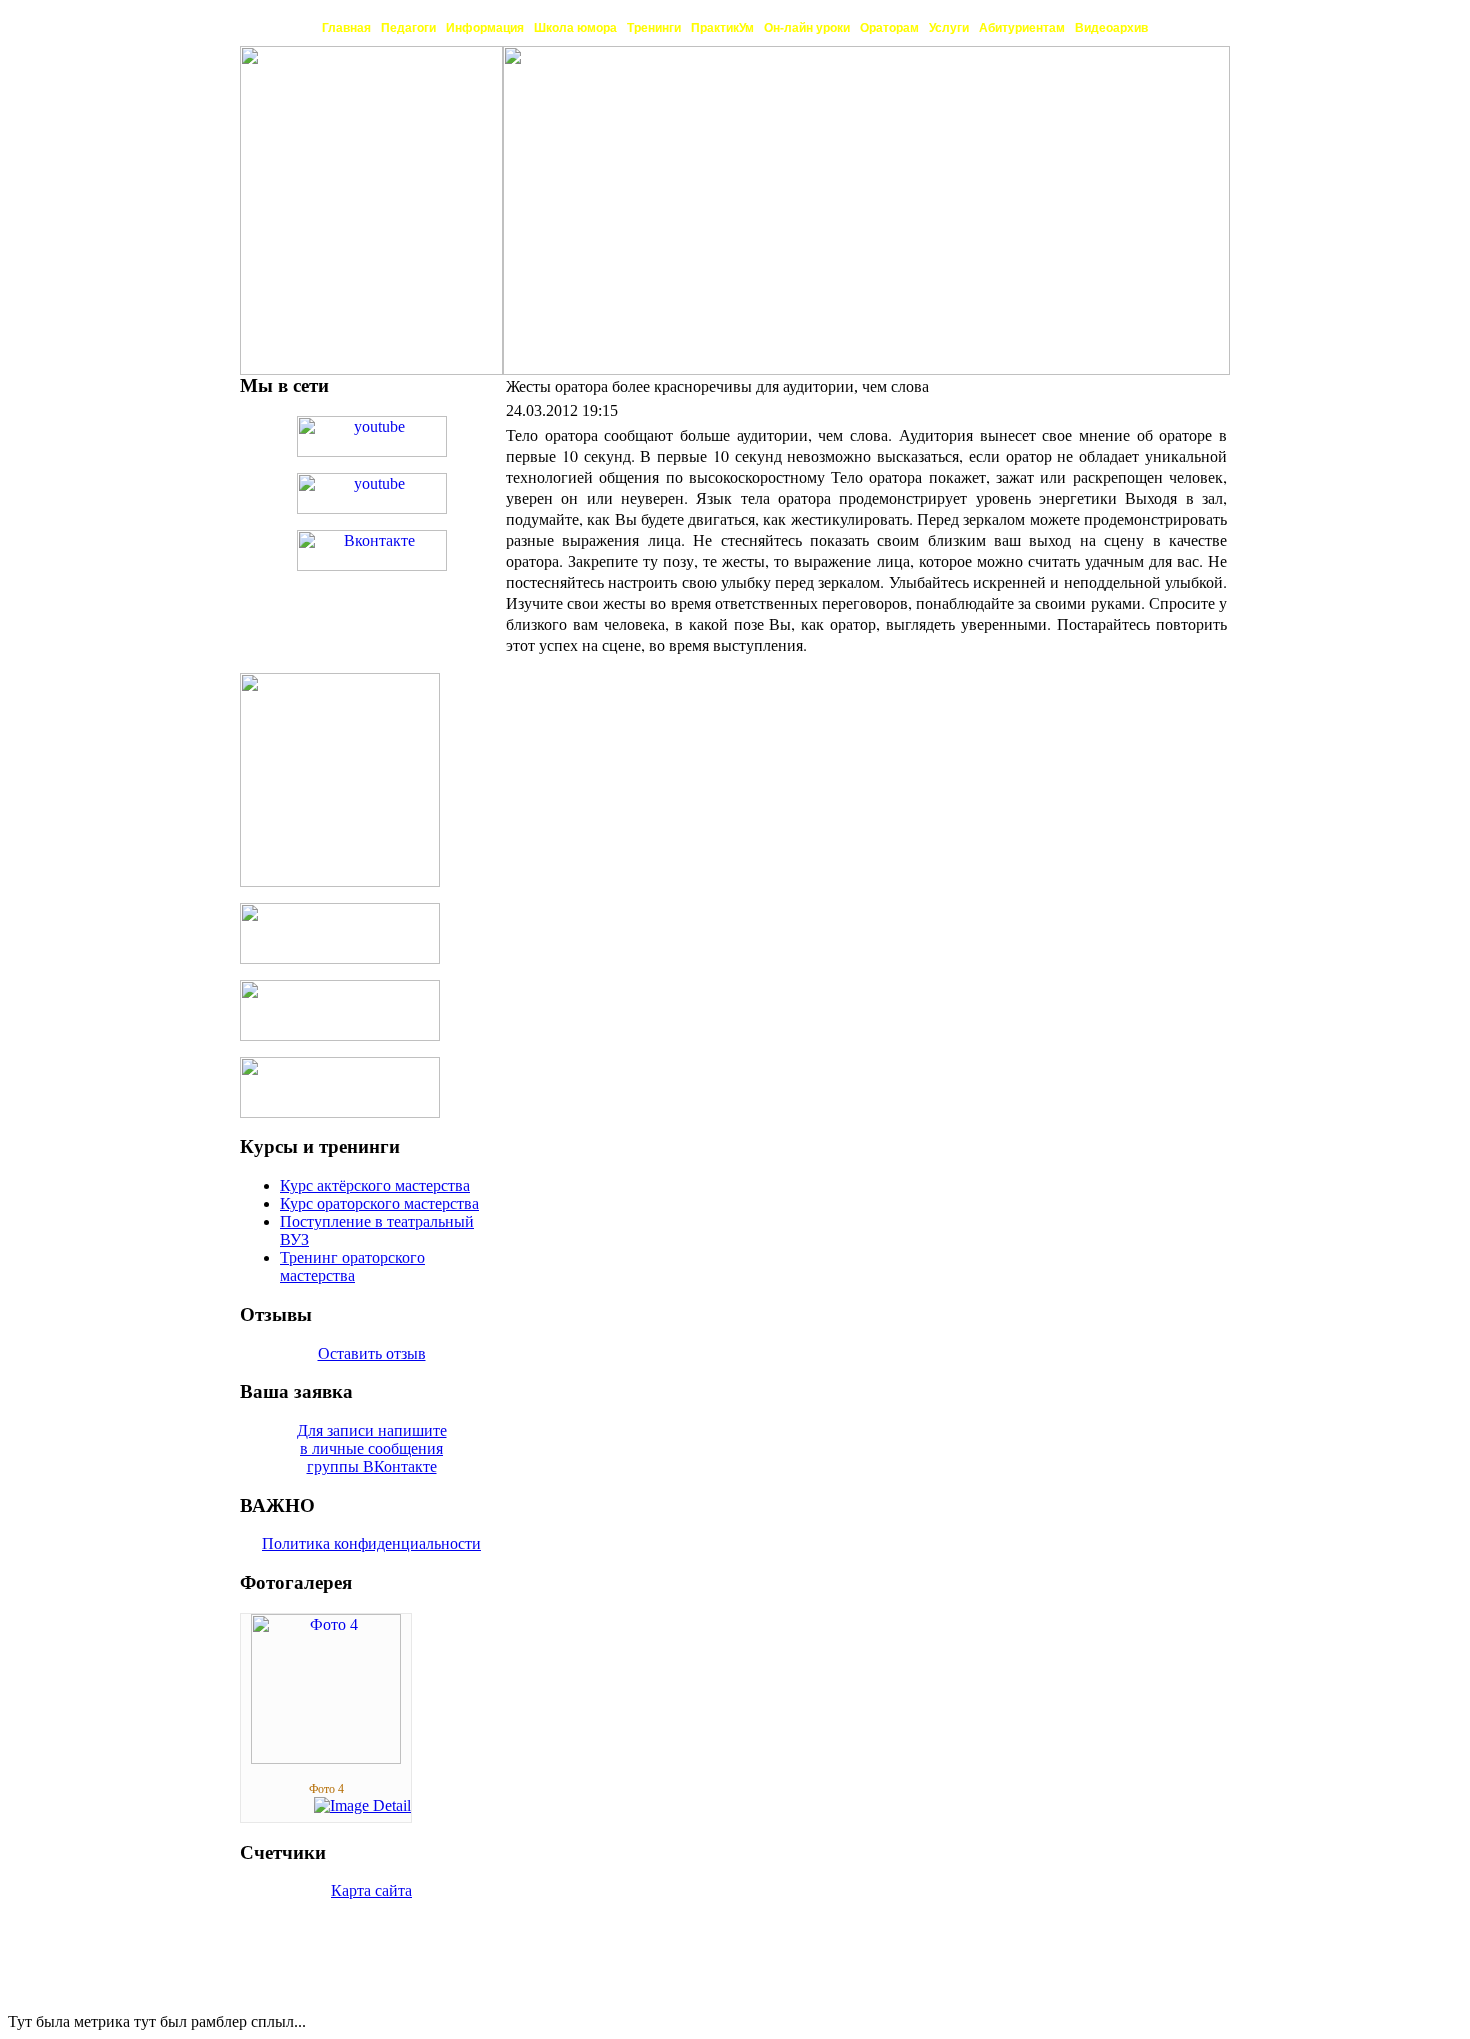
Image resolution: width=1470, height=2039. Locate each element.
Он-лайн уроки (807, 28)
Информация (485, 28)
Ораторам (889, 28)
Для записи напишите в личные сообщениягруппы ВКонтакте (372, 1448)
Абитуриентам (1022, 28)
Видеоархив (1111, 28)
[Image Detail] (362, 1805)
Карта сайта (371, 1890)
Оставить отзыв (372, 1353)
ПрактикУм (722, 28)
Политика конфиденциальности (371, 1543)
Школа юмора (575, 28)
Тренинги (654, 28)
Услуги (949, 28)
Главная (346, 28)
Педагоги (408, 28)
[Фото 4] (326, 1758)
